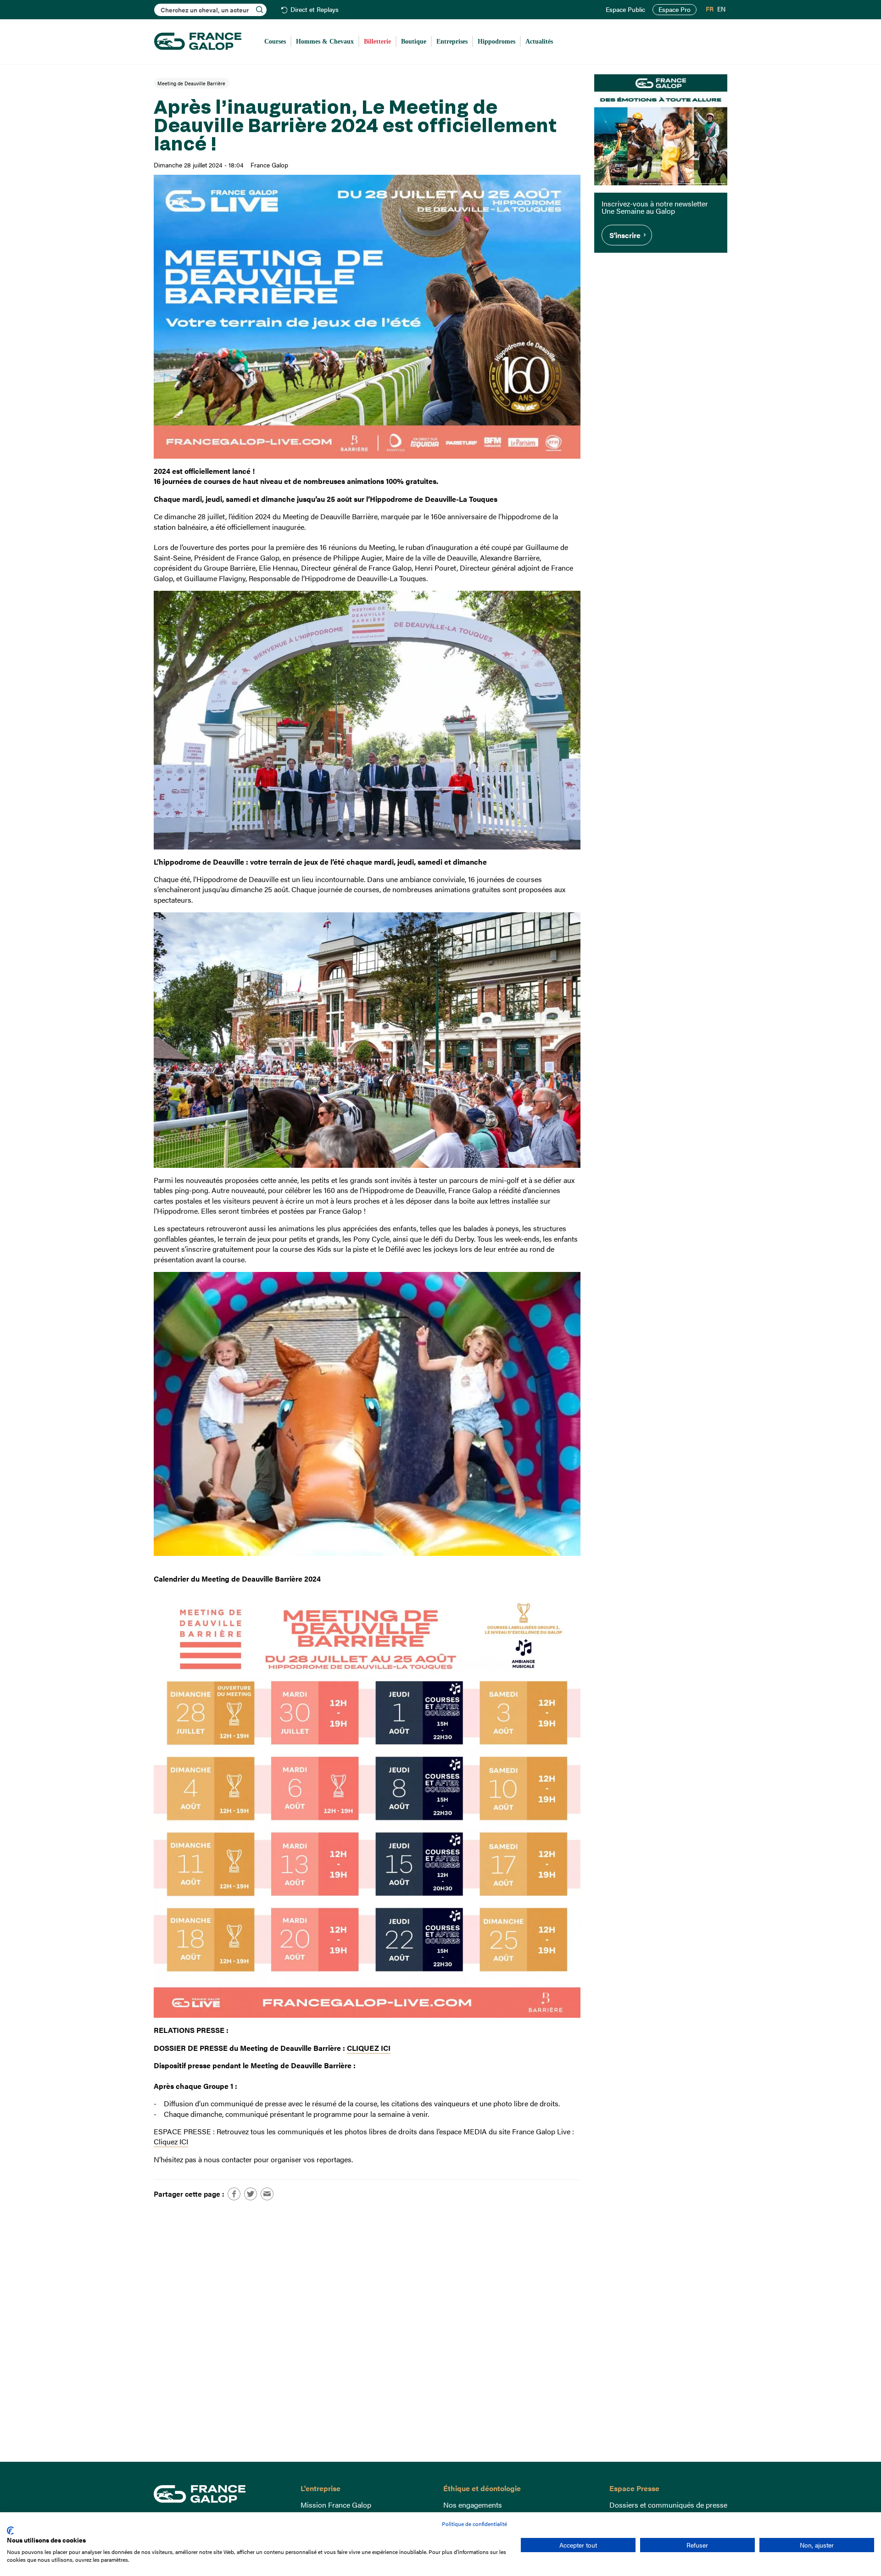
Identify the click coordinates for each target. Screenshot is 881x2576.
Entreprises (452, 42)
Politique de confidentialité (474, 2524)
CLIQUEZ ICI (369, 2048)
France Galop (220, 2494)
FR (710, 9)
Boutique (414, 42)
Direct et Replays (315, 10)
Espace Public (625, 10)
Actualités (539, 42)
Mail (267, 2194)
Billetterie (377, 42)
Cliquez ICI (171, 2141)
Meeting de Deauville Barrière (191, 83)
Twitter (251, 2194)
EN (721, 9)
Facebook (234, 2194)
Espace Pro (675, 9)
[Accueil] (198, 42)
